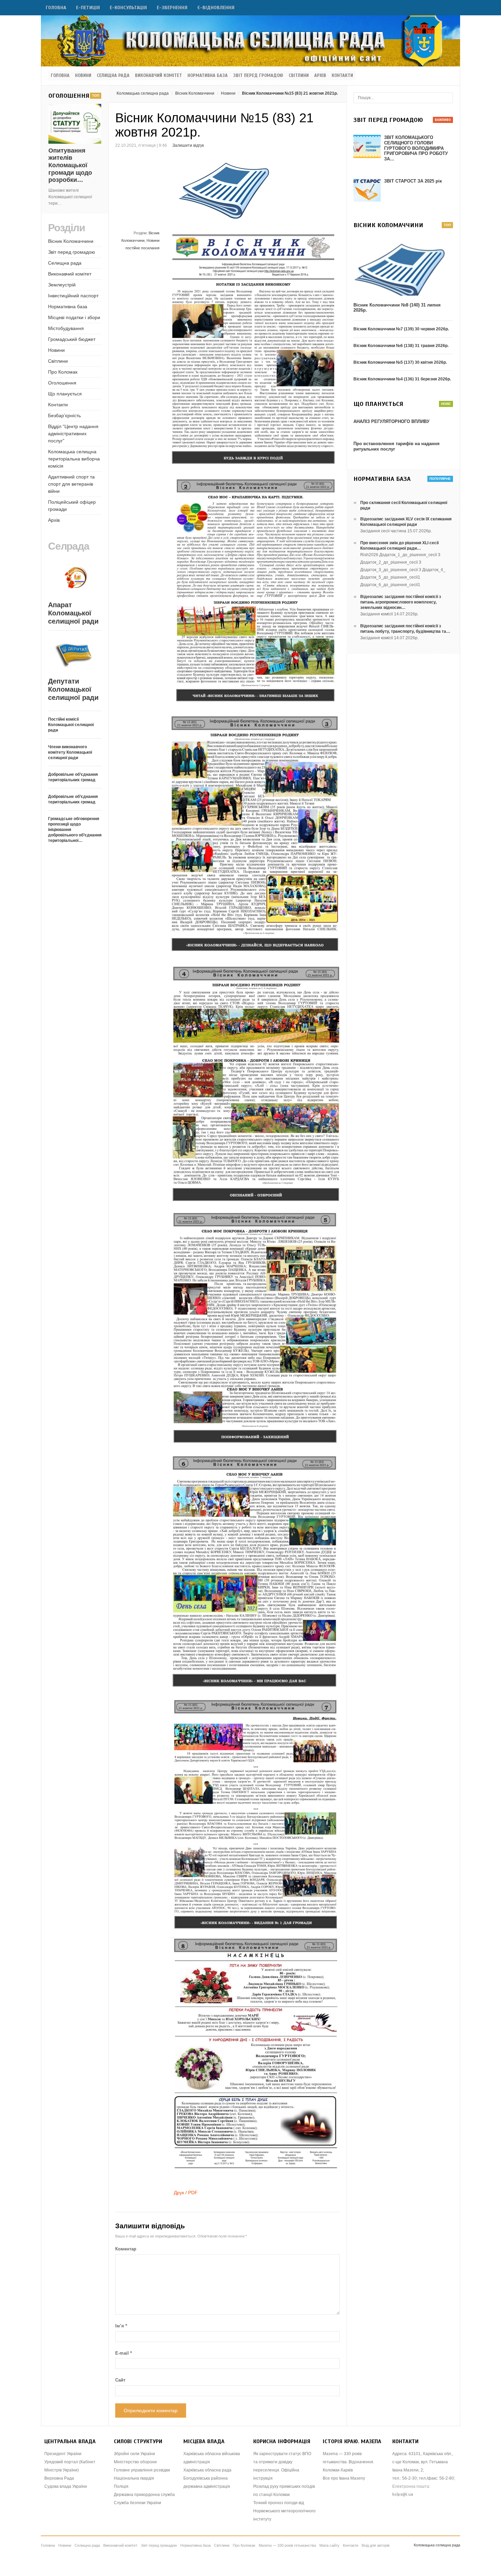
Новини (83, 76)
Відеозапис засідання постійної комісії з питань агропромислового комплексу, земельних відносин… (401, 602)
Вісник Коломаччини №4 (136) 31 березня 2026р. (402, 379)
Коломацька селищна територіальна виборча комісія (74, 459)
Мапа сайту (329, 2545)
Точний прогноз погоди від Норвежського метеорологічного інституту (284, 2511)
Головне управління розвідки (142, 2470)
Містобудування (66, 328)
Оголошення (62, 383)
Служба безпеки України (138, 2503)
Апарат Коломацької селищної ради (73, 613)
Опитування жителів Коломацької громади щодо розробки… (70, 165)
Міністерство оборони (135, 2462)
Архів (320, 76)
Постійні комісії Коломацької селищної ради (71, 725)
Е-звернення (172, 8)
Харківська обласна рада (207, 2470)
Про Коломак (63, 372)
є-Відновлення (216, 8)
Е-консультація (128, 8)
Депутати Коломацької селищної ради (73, 689)
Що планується (65, 394)
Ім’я (121, 2326)
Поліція (121, 2486)
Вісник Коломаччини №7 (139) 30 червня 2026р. (401, 329)
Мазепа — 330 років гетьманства (287, 2545)
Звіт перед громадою (258, 76)
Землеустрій (62, 285)
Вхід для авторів (376, 2545)
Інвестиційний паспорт (73, 296)
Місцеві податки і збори (74, 317)
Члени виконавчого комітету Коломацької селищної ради (70, 752)
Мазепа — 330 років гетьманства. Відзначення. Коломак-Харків (348, 2462)
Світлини (299, 76)
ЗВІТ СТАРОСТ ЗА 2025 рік (413, 181)
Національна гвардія (134, 2478)
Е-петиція (88, 8)
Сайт (120, 2380)
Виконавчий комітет (158, 76)
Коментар (126, 2249)
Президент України (63, 2454)
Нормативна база (208, 76)
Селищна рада (113, 76)
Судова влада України (66, 2486)
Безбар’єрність (64, 415)
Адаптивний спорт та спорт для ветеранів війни (71, 484)
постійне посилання (142, 248)
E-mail (124, 2353)
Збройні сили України (134, 2454)
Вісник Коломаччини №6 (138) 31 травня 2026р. (401, 346)
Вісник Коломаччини (195, 93)
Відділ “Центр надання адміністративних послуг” (73, 434)
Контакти (342, 76)
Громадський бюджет (72, 339)
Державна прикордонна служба (144, 2495)
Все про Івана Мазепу (344, 2478)
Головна (56, 8)
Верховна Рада (59, 2478)
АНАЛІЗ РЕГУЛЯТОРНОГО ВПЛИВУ (391, 421)
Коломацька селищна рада (143, 93)
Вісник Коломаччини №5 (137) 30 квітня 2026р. (400, 362)
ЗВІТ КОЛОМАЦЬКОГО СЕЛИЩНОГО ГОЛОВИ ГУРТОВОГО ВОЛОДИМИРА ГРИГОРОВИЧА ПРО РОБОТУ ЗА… (416, 148)
